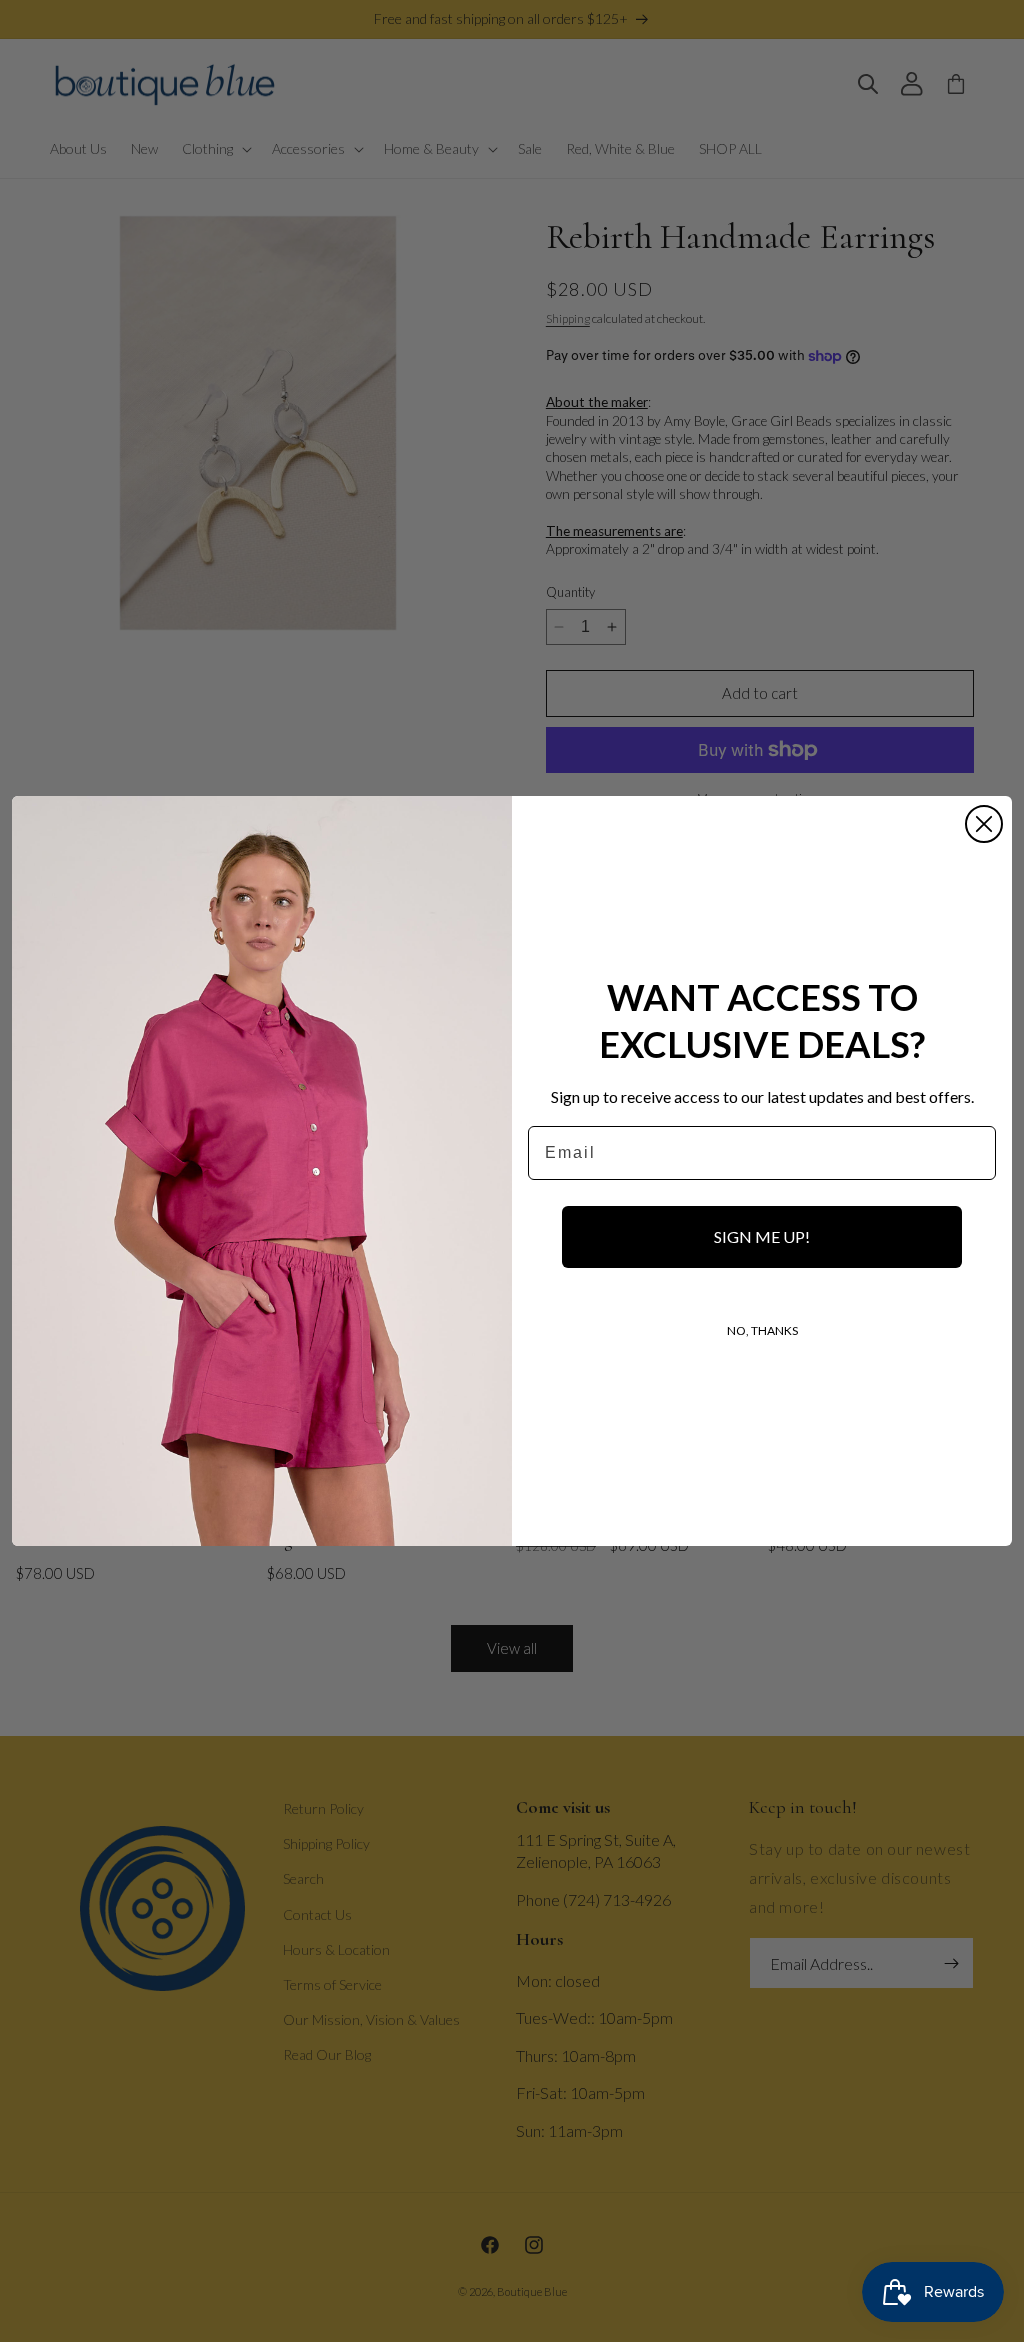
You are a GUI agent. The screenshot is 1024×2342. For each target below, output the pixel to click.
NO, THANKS (762, 1330)
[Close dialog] (984, 824)
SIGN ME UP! (762, 1236)
